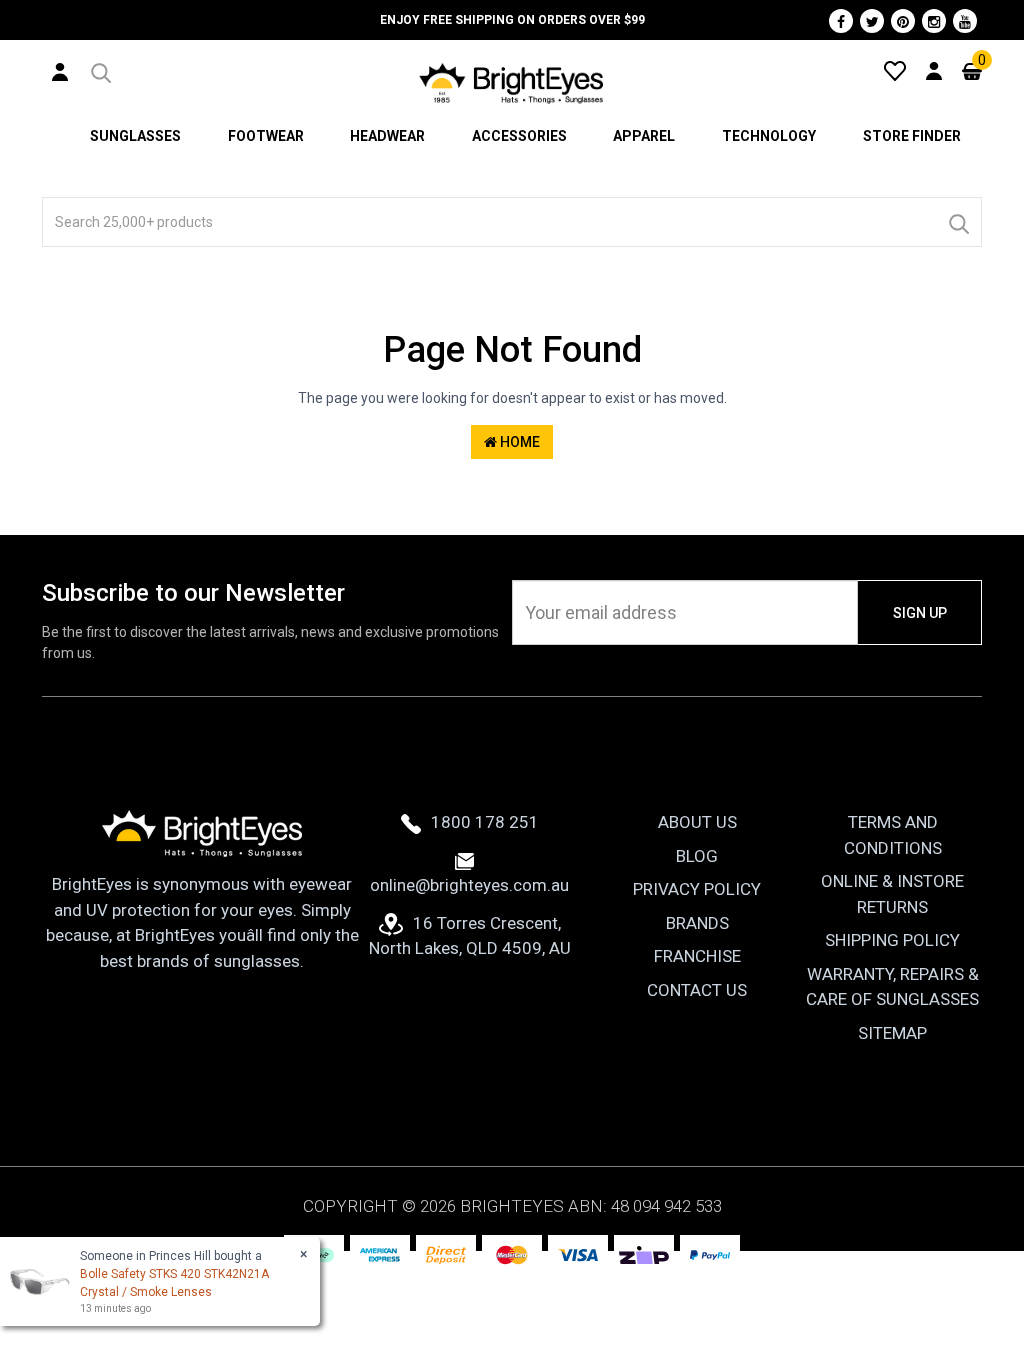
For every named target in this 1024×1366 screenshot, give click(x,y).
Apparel (644, 136)
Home (518, 442)
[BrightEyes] (512, 83)
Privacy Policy (697, 889)
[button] (99, 70)
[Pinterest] (903, 21)
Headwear (387, 136)
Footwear (266, 136)
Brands (697, 923)
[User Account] (60, 71)
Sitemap (892, 1033)
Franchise (697, 956)
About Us (697, 822)
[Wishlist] (895, 70)
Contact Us (697, 990)
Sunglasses (135, 136)
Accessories (519, 136)
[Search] (958, 222)
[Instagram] (934, 21)
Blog (697, 856)
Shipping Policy (892, 940)
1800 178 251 (485, 822)
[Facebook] (841, 21)
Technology (769, 136)
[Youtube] (965, 21)
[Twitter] (872, 21)
